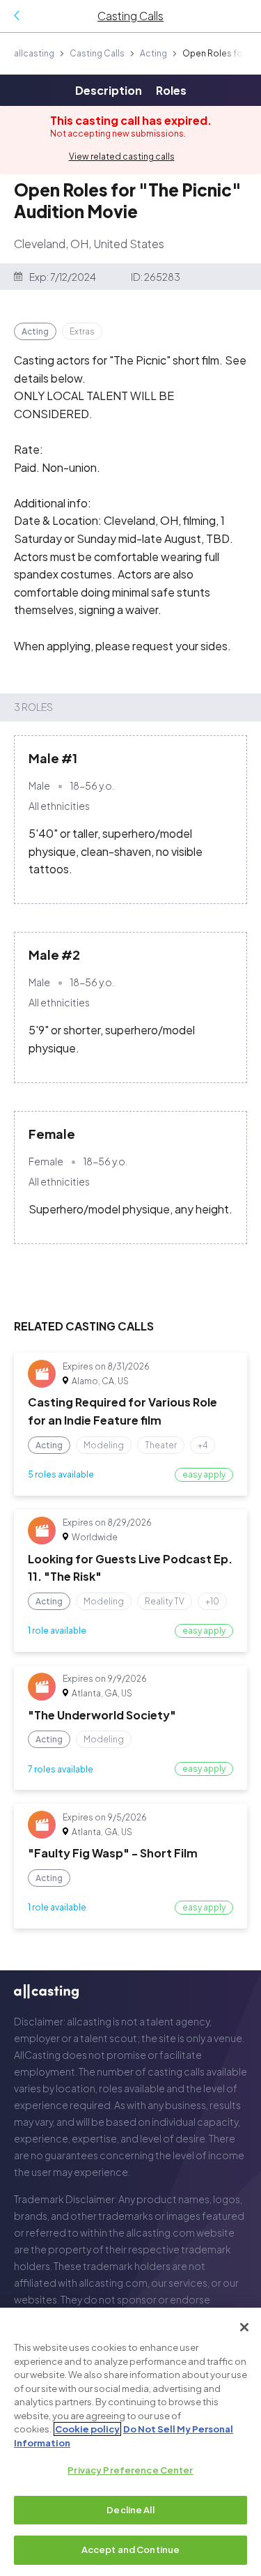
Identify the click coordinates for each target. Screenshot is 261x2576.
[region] (130, 2442)
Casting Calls (97, 53)
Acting (153, 53)
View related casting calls (122, 156)
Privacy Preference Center (130, 2470)
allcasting (34, 53)
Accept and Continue (130, 2550)
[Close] (244, 2327)
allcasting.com (160, 2232)
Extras (82, 331)
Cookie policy (87, 2429)
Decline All (130, 2510)
